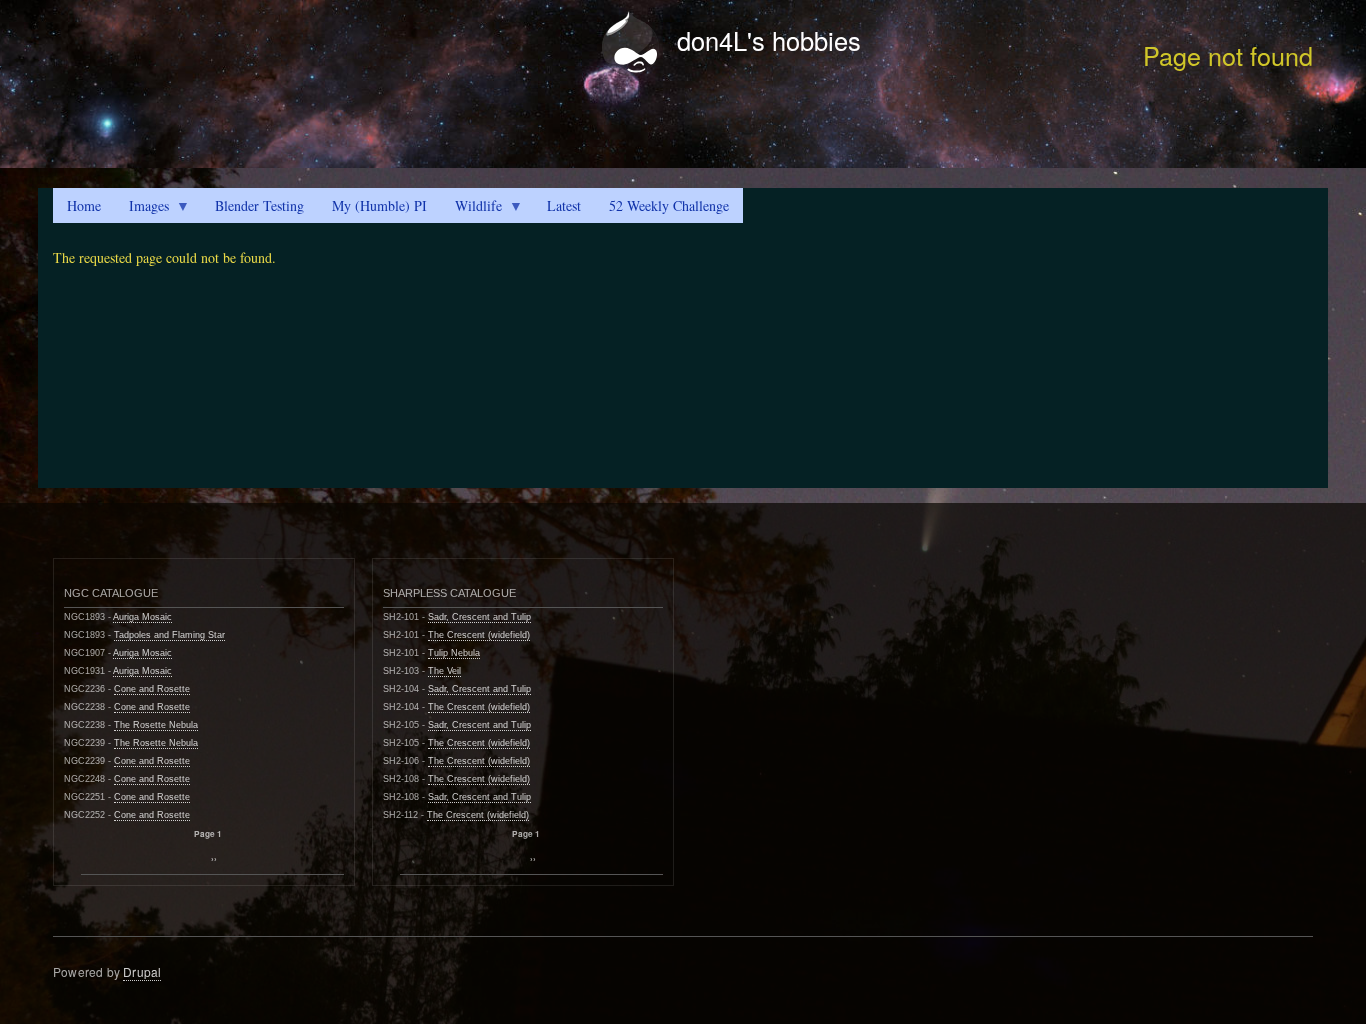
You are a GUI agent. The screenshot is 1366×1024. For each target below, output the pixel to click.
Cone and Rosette (152, 689)
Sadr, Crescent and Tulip (479, 617)
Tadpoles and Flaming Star (169, 635)
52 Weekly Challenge (669, 205)
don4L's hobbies (769, 40)
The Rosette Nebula (156, 725)
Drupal (142, 971)
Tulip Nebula (454, 653)
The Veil (444, 671)
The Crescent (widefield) (479, 635)
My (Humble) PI (379, 205)
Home (84, 205)
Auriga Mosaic (142, 617)
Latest (564, 205)
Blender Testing (259, 205)
